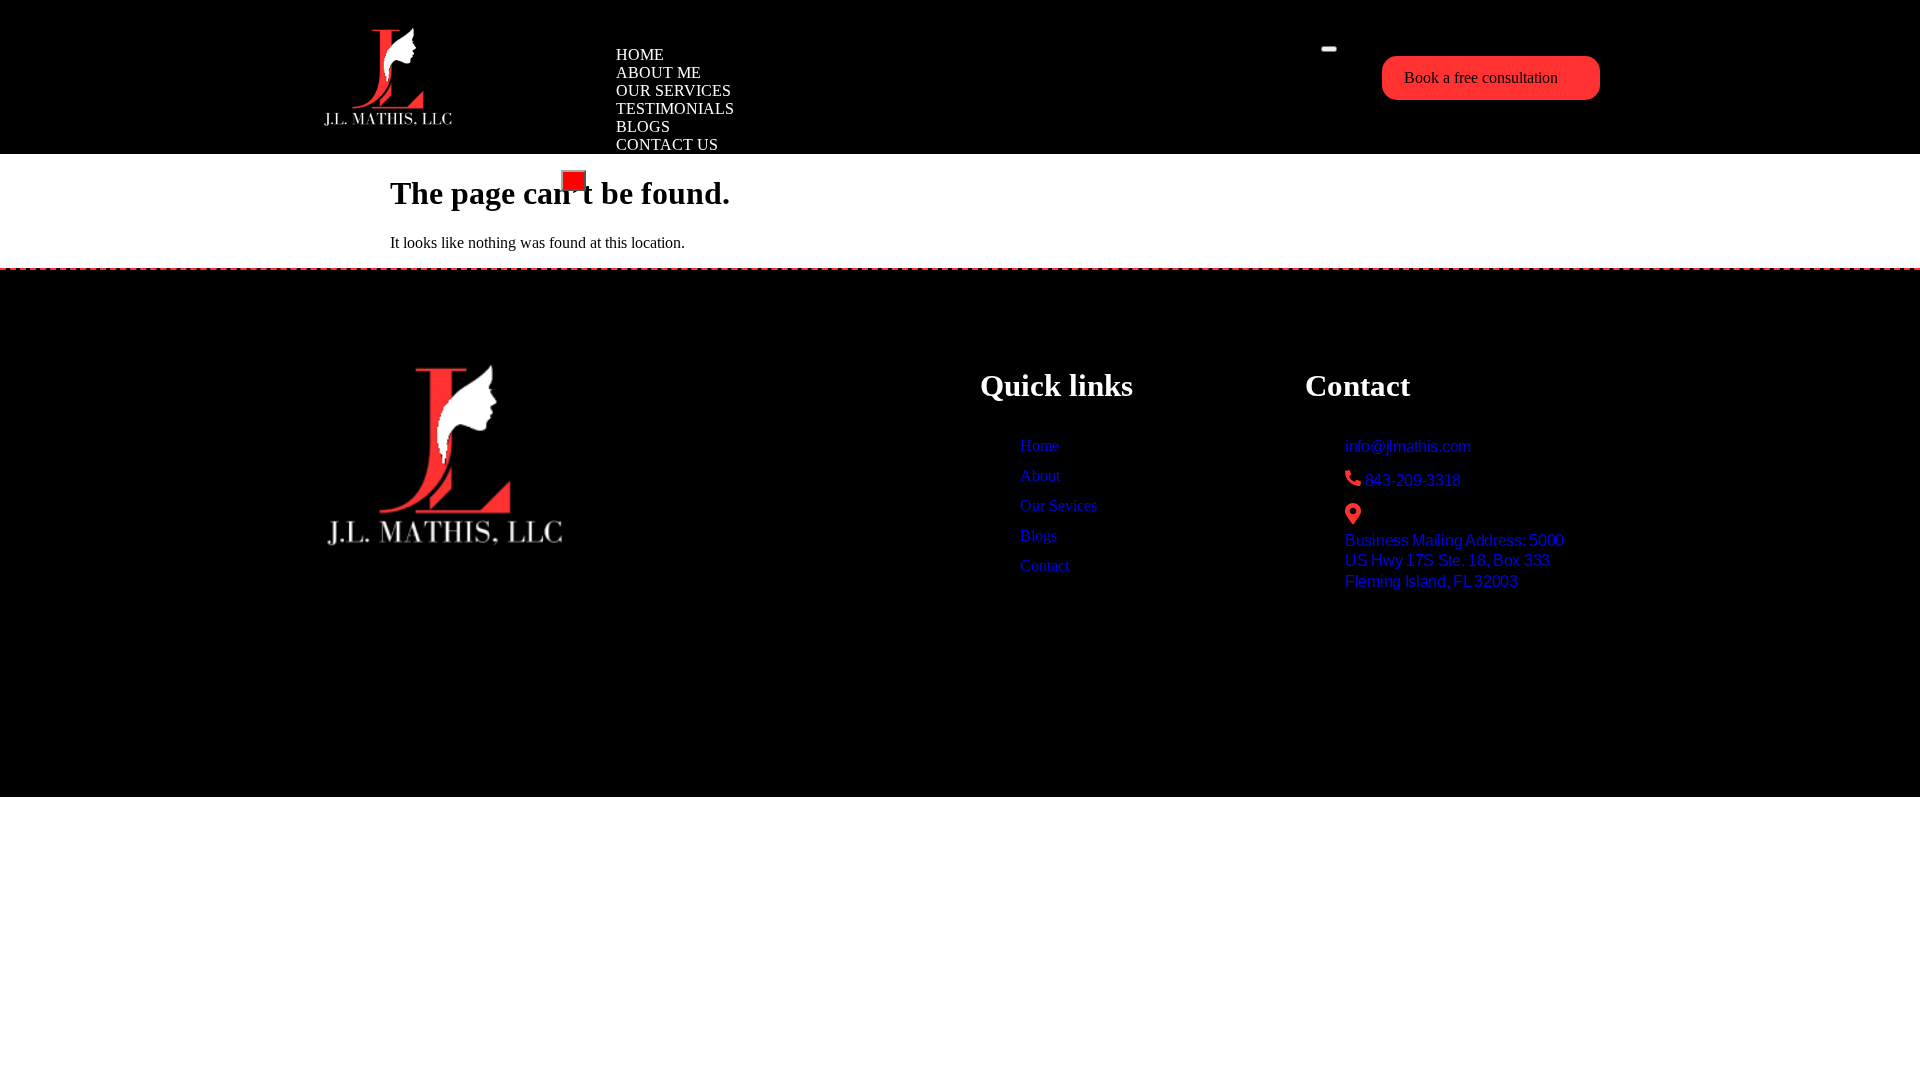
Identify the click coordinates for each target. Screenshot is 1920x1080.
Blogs (643, 126)
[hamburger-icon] (1329, 49)
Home (640, 54)
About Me (658, 72)
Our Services (673, 90)
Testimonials (675, 108)
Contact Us (667, 144)
